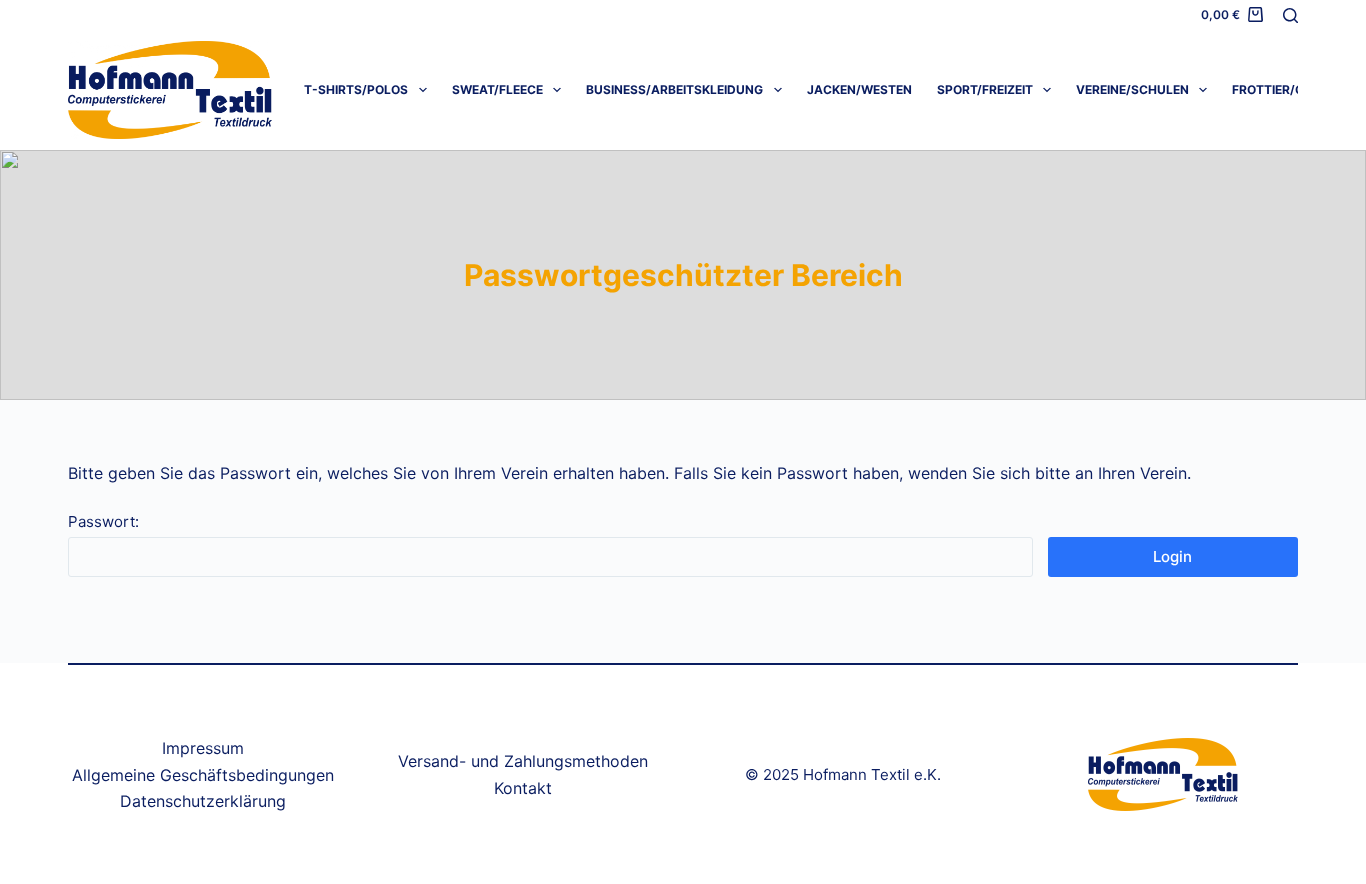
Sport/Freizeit (985, 89)
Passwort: (103, 521)
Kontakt (523, 788)
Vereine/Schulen (1132, 89)
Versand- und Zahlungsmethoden (523, 761)
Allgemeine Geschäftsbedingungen (203, 775)
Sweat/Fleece (497, 89)
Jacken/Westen (859, 89)
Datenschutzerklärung (203, 801)
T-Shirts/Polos (356, 89)
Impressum (203, 748)
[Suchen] (1290, 15)
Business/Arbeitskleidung (674, 89)
